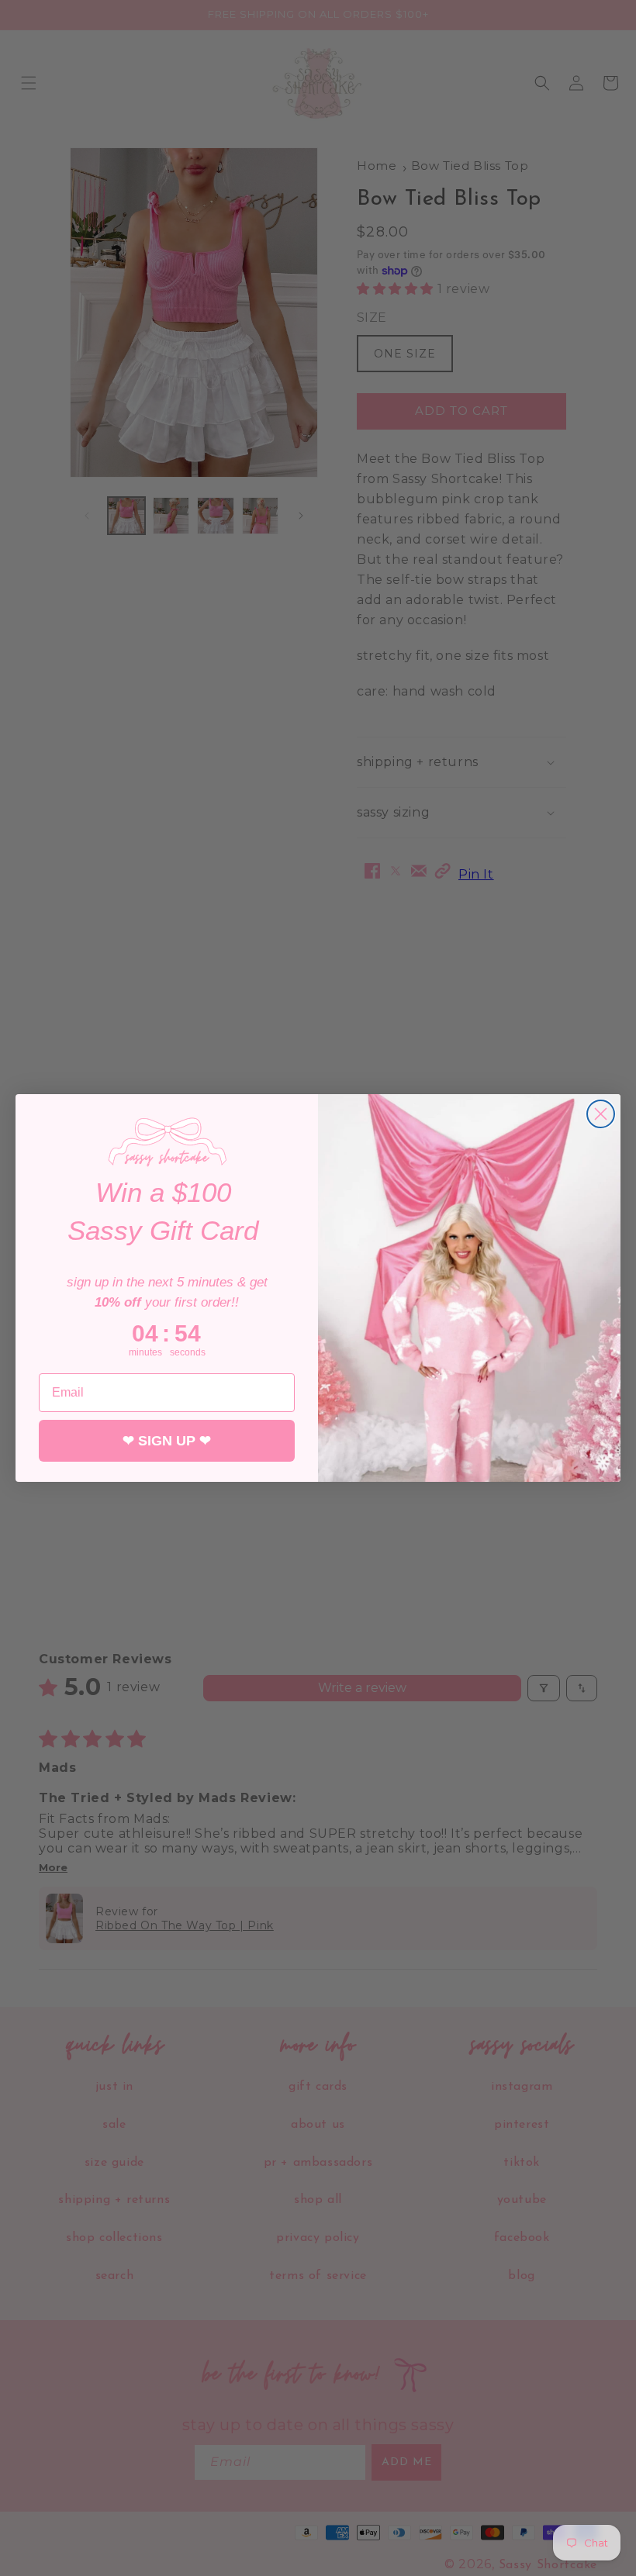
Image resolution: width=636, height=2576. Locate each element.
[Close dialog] (601, 1114)
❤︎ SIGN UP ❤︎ (167, 1441)
